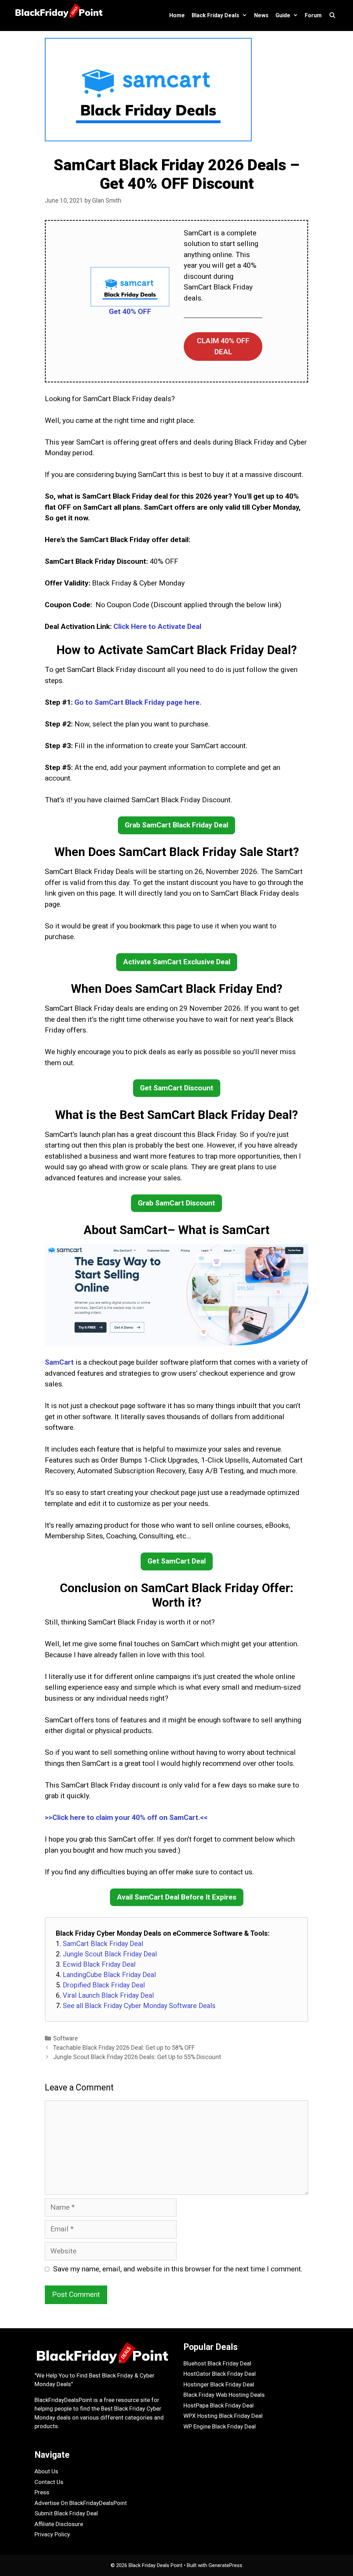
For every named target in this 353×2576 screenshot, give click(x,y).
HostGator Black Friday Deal (220, 2374)
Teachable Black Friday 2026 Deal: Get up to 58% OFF (124, 2048)
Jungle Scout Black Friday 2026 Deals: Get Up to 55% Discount (137, 2057)
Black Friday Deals (215, 15)
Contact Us (49, 2482)
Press (42, 2492)
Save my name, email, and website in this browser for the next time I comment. (178, 2269)
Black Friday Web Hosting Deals (224, 2395)
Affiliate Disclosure (59, 2524)
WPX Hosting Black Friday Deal (223, 2416)
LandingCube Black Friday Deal (109, 1975)
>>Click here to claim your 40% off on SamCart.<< (126, 1818)
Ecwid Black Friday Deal (99, 1964)
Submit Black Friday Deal (66, 2513)
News (261, 15)
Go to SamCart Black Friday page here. (138, 702)
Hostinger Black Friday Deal (219, 2384)
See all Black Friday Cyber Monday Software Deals (139, 2006)
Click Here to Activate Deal (157, 627)
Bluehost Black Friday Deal (217, 2363)
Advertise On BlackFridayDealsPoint (81, 2503)
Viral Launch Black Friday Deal (108, 1995)
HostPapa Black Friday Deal (219, 2405)
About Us (46, 2471)
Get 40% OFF (130, 312)
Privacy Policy (52, 2534)
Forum (313, 15)
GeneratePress (225, 2565)
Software (65, 2038)
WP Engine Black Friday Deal (220, 2426)
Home (177, 15)
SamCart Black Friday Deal (103, 1944)
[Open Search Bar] (332, 16)
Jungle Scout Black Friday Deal (110, 1954)
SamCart (59, 1362)
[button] (223, 347)
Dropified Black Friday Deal (104, 1985)
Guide (283, 15)
